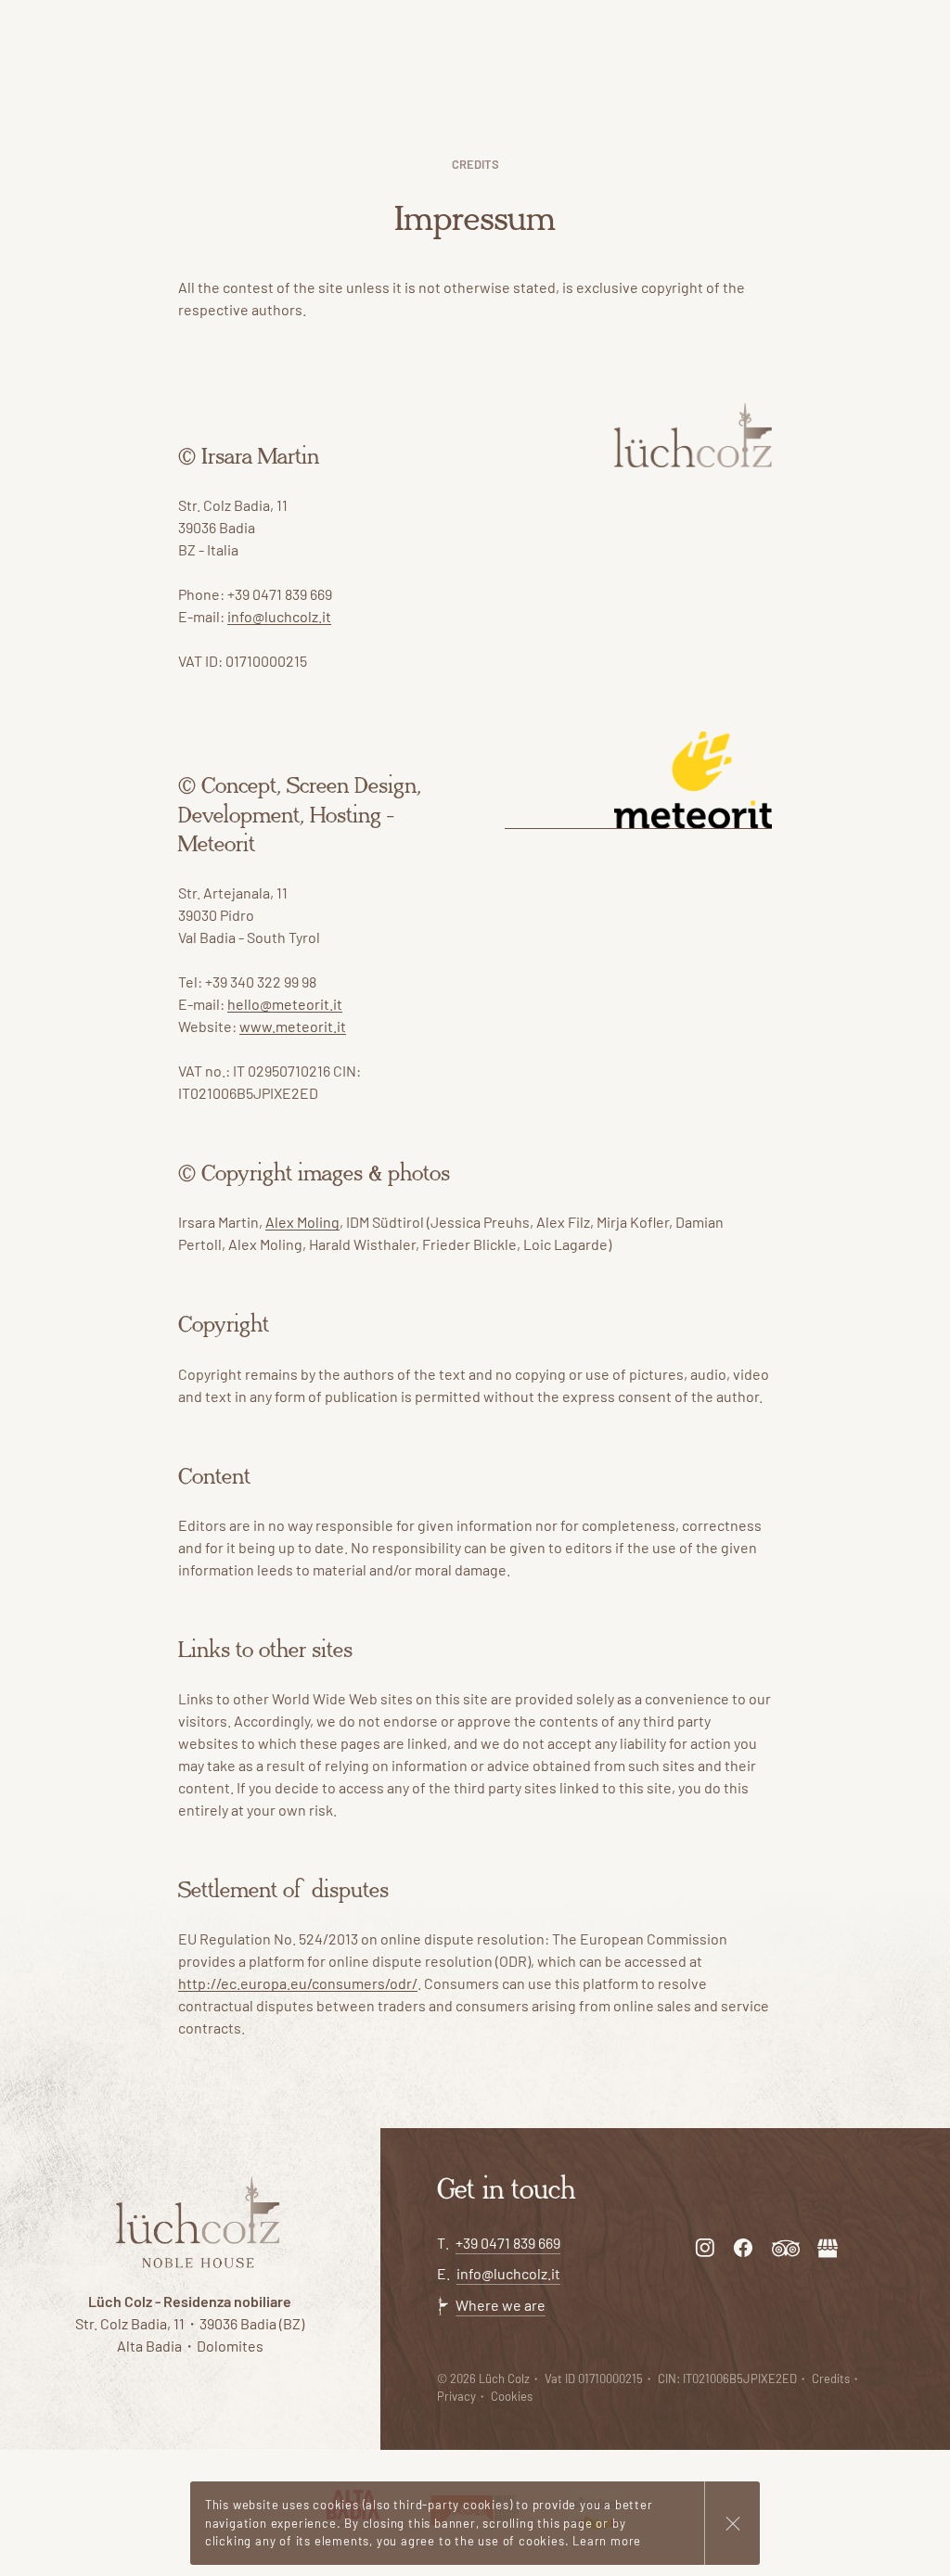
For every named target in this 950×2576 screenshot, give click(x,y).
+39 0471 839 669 (508, 2243)
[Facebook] (743, 2247)
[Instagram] (705, 2247)
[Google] (828, 2247)
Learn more (607, 2541)
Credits (831, 2378)
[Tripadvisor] (786, 2247)
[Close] (732, 2523)
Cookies (512, 2396)
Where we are (501, 2305)
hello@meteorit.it (285, 1004)
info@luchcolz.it (279, 616)
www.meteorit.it (293, 1026)
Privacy (456, 2396)
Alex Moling (302, 1222)
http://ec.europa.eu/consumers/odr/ (298, 1983)
